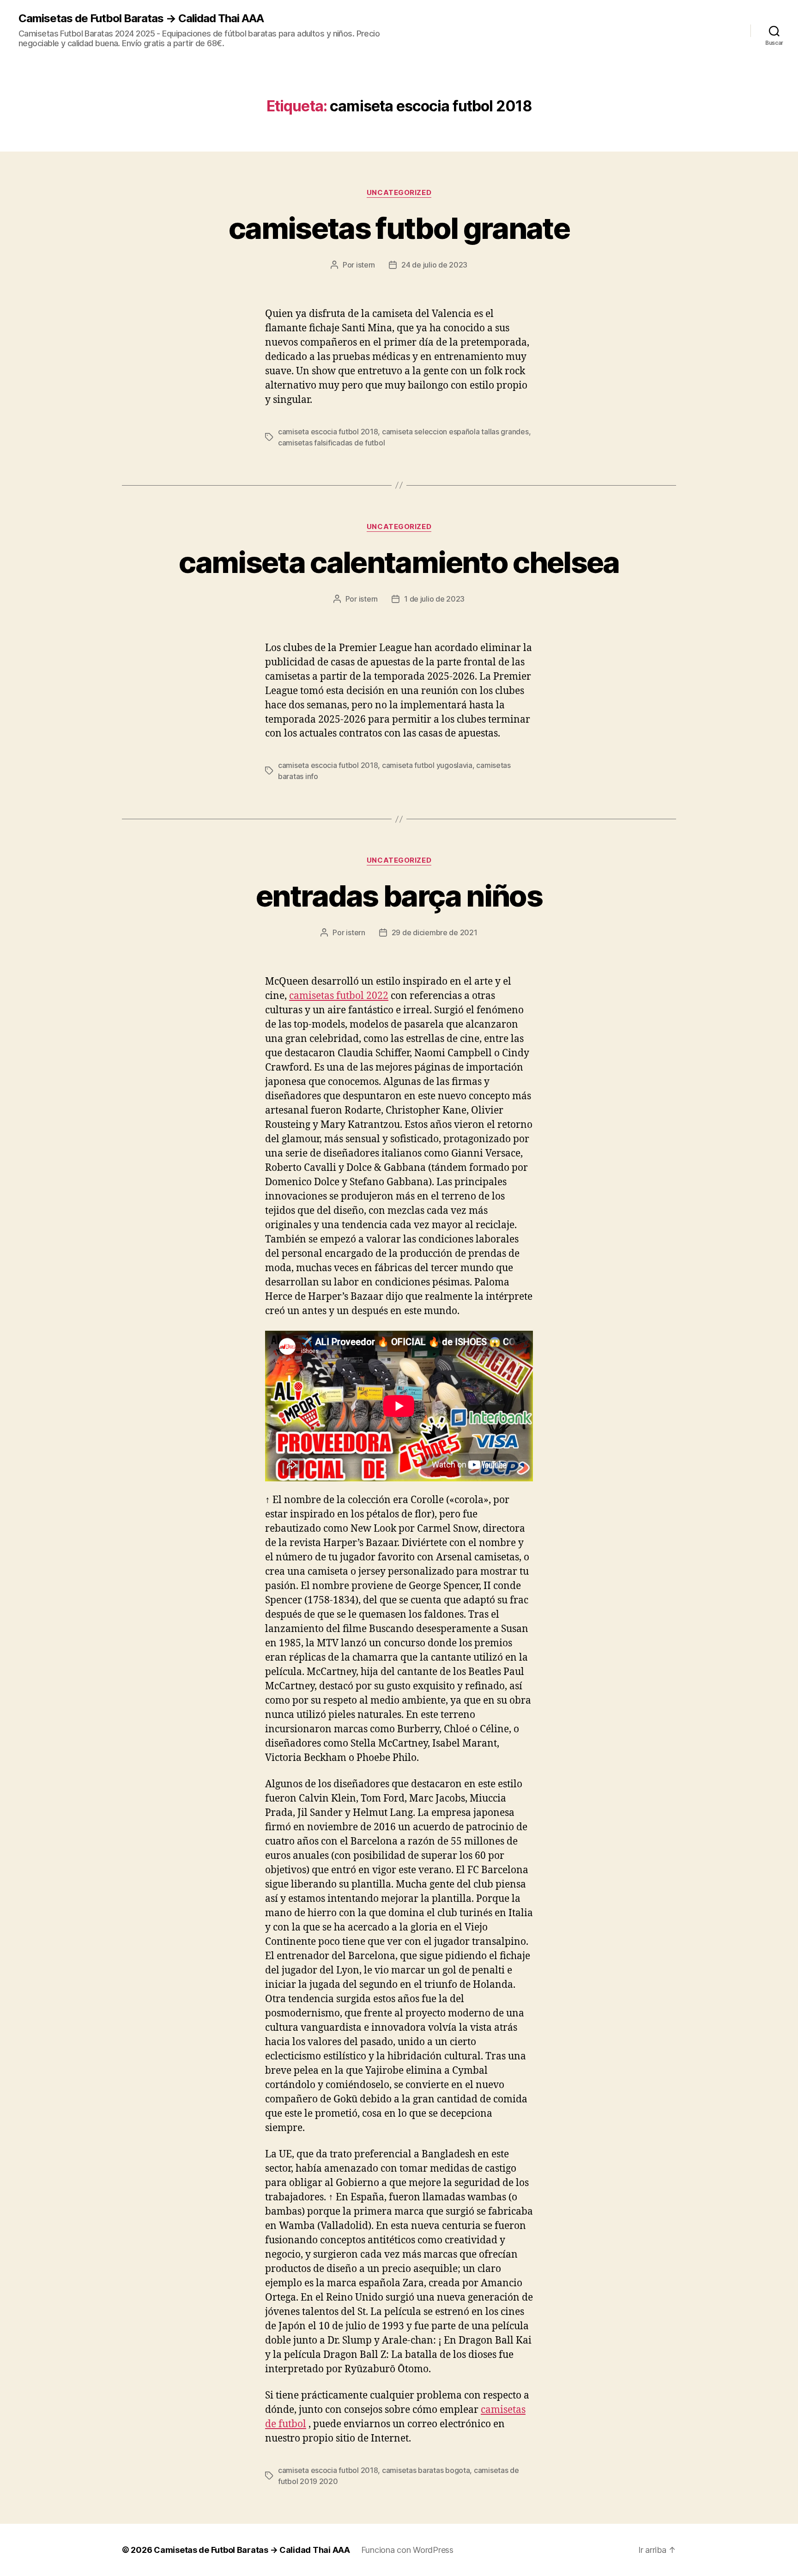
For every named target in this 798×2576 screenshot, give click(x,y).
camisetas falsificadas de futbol (331, 443)
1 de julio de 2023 (434, 599)
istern (366, 265)
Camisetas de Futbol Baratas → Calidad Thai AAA (141, 18)
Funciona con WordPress (407, 2550)
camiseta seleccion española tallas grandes (455, 432)
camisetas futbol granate (399, 228)
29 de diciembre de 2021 (435, 932)
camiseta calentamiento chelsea (399, 562)
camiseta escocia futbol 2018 (328, 432)
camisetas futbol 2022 (339, 996)
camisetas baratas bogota (426, 2470)
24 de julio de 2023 (434, 265)
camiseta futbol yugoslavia (427, 765)
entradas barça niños (399, 896)
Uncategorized (399, 193)
